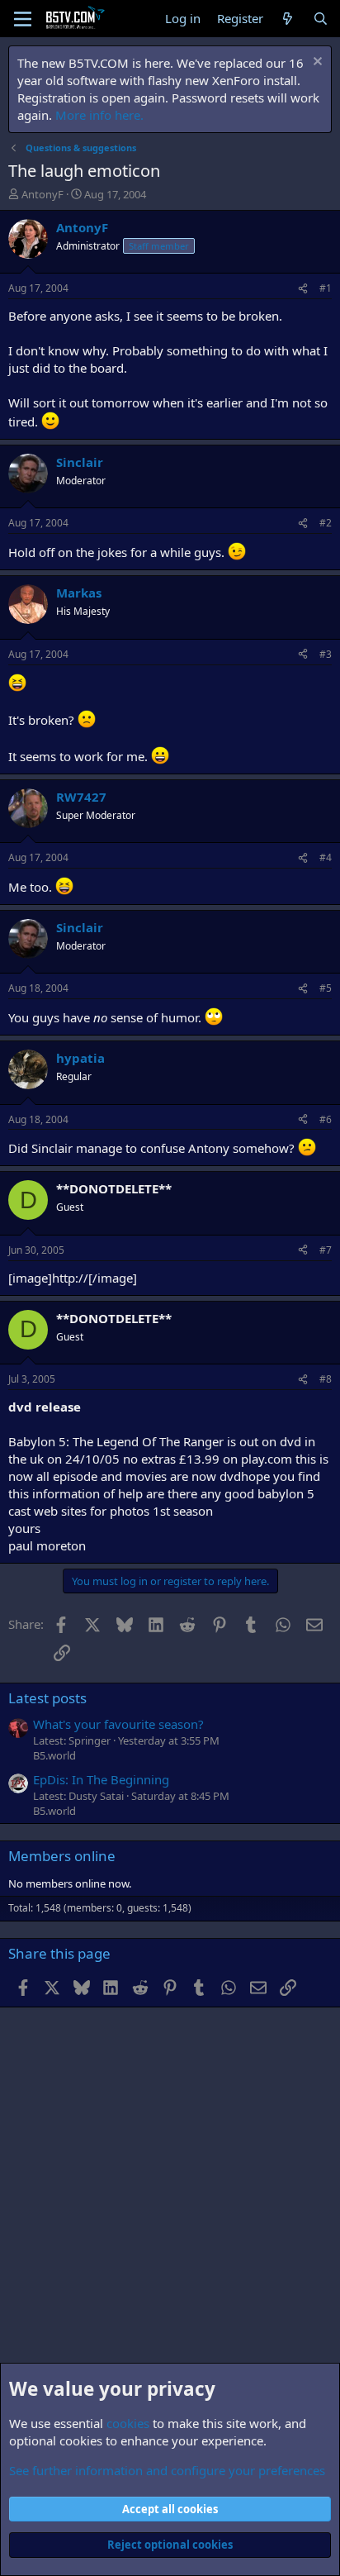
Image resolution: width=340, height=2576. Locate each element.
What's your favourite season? (118, 1724)
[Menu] (23, 19)
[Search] (321, 19)
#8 (326, 1379)
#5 (326, 988)
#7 (326, 1250)
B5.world (54, 1755)
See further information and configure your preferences (167, 2470)
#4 (326, 857)
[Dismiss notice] (316, 63)
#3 (326, 654)
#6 (326, 1119)
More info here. (99, 115)
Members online (62, 1856)
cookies (128, 2423)
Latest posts (47, 1698)
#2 (326, 523)
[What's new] (288, 19)
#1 (326, 288)
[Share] (303, 289)
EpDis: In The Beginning (101, 1779)
